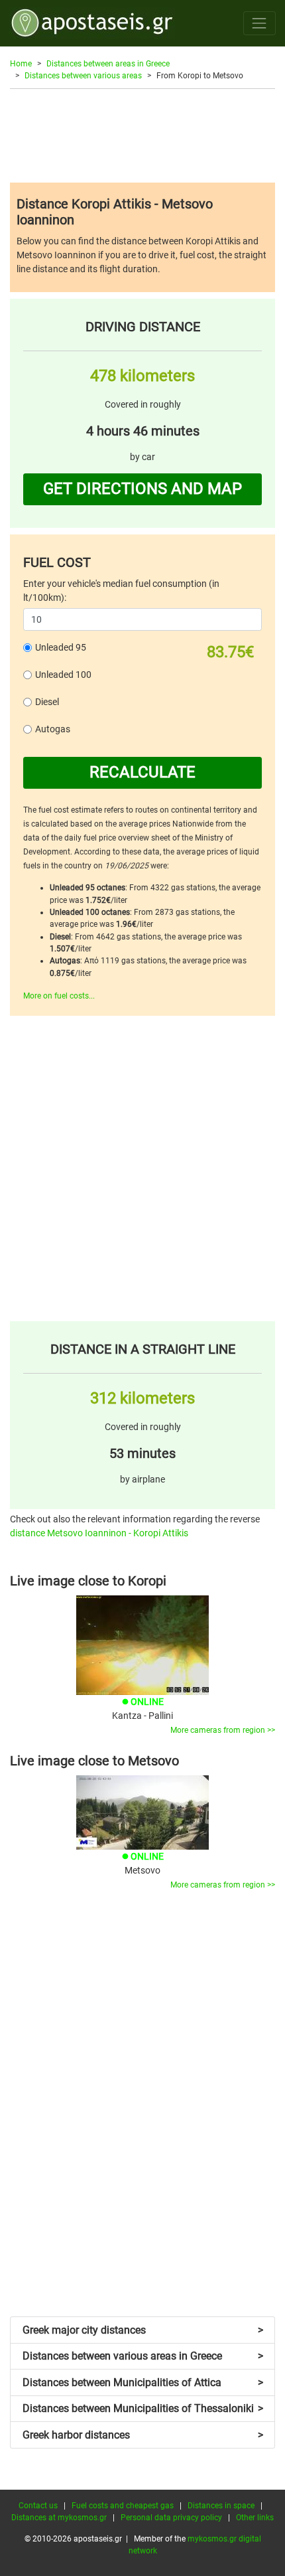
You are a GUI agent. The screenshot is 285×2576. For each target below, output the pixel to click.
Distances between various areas (83, 76)
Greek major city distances (143, 2330)
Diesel (47, 702)
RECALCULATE (142, 772)
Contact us (38, 2506)
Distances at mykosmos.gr (59, 2518)
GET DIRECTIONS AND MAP (142, 489)
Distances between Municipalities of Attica (143, 2382)
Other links (255, 2518)
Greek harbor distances (143, 2435)
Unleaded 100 (63, 675)
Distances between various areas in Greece (143, 2356)
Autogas (53, 729)
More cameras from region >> (223, 1730)
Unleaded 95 (61, 647)
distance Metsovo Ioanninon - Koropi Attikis (99, 1533)
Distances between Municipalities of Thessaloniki (143, 2408)
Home (21, 64)
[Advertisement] (142, 135)
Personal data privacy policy (171, 2518)
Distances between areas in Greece (108, 64)
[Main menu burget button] (259, 23)
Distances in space (221, 2506)
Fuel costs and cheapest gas (123, 2506)
